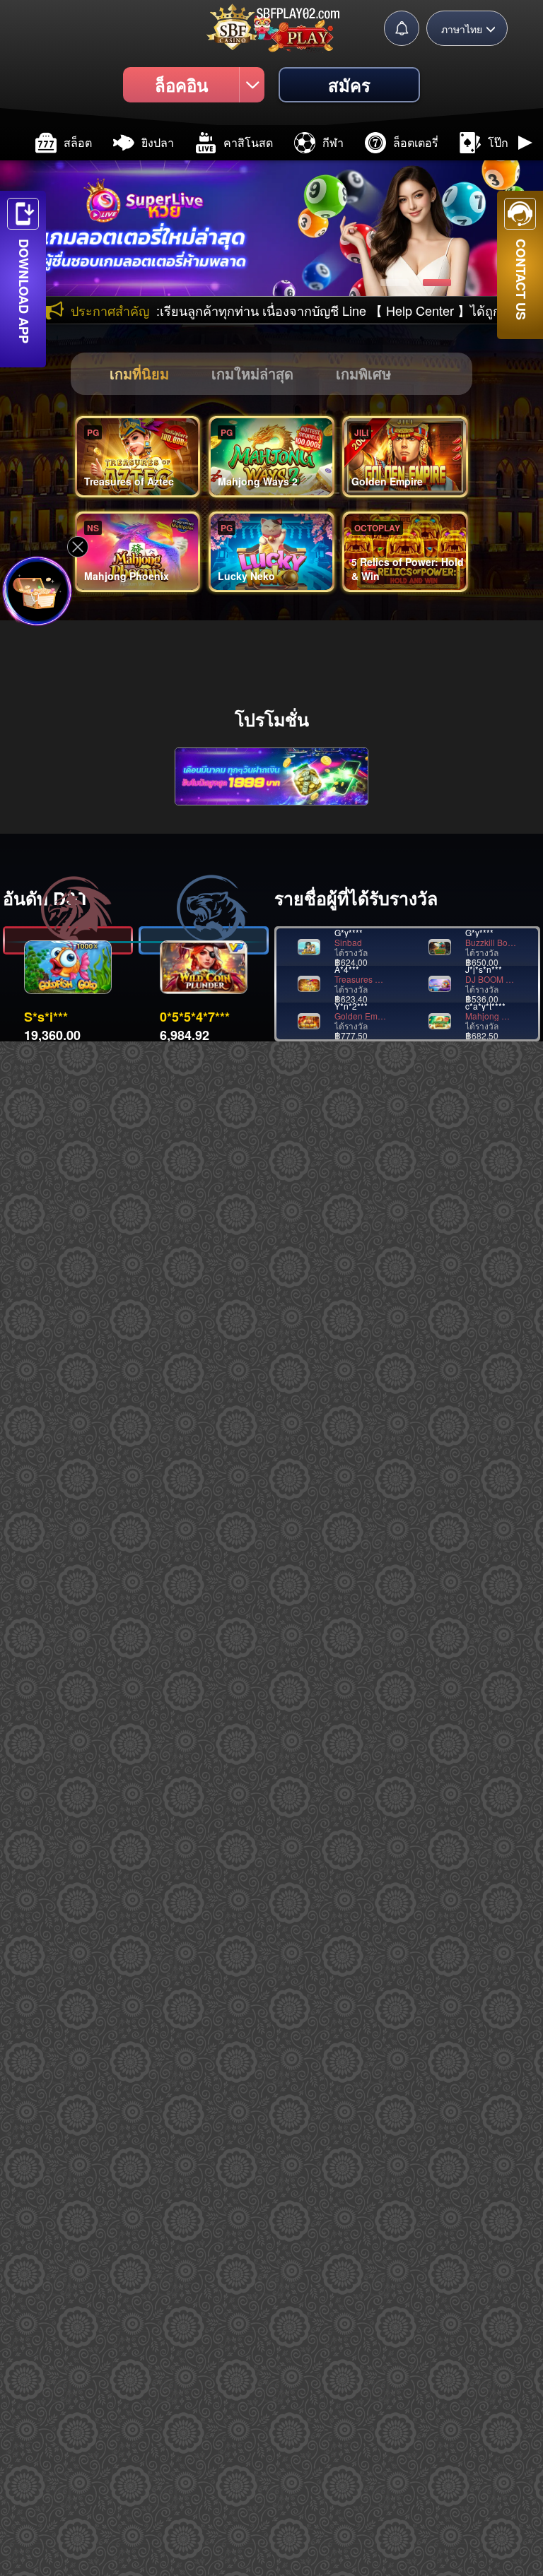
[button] (18, 143)
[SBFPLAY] (271, 26)
